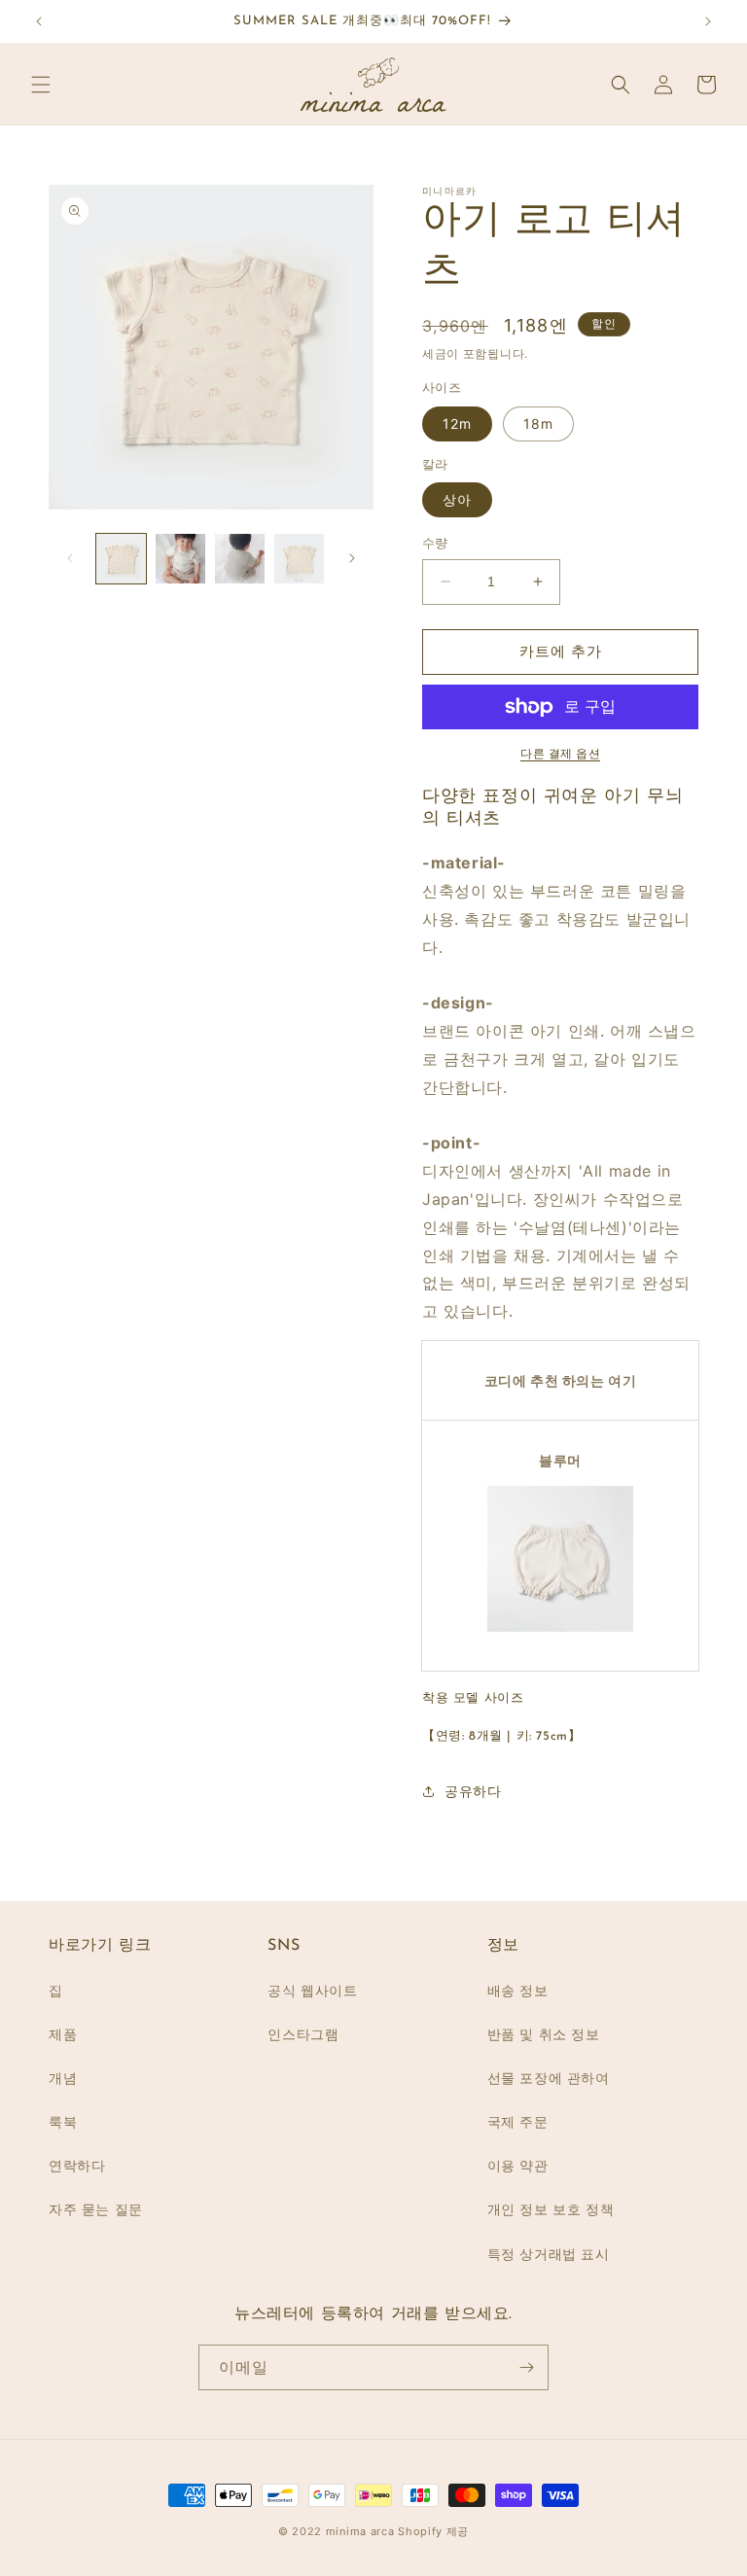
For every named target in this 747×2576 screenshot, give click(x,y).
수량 (435, 543)
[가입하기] (526, 2367)
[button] (41, 85)
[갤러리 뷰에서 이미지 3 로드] (240, 559)
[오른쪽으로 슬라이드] (352, 558)
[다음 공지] (708, 21)
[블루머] (560, 1630)
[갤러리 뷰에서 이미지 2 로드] (180, 559)
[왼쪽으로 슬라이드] (70, 558)
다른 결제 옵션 (560, 753)
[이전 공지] (39, 21)
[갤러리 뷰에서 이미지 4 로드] (299, 559)
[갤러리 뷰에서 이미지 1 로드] (121, 559)
